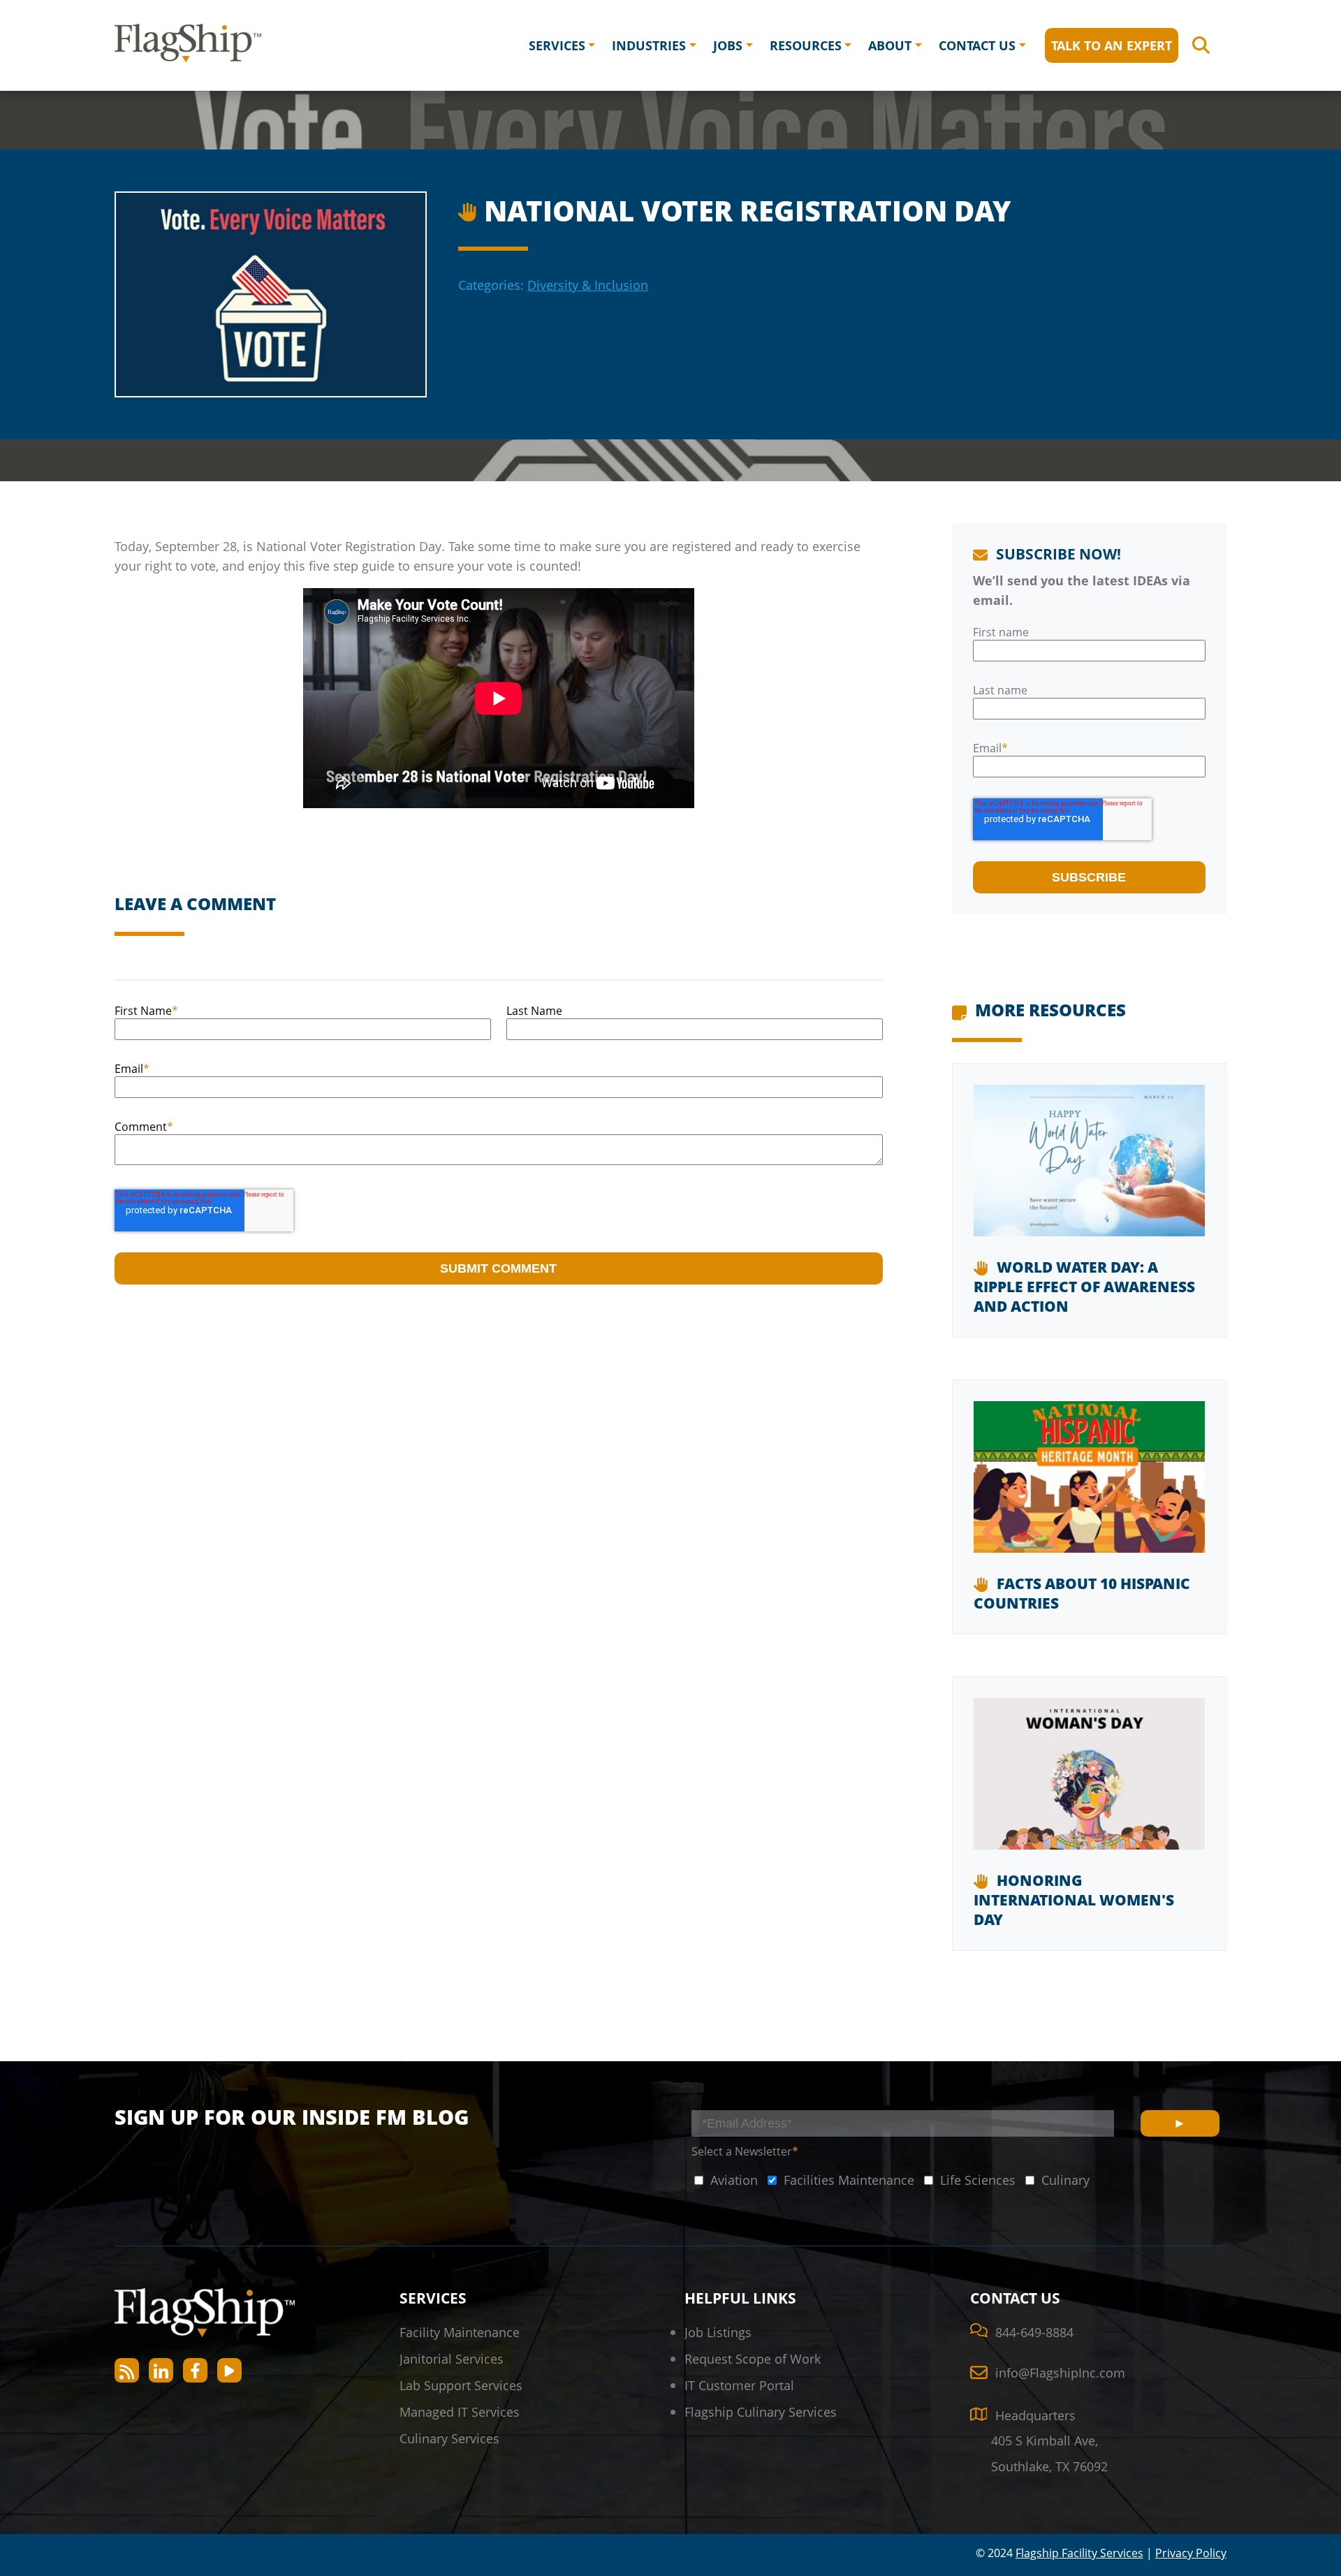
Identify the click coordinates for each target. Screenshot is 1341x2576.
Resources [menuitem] (806, 45)
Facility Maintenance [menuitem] (460, 2332)
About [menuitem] (890, 45)
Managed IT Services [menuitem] (460, 2412)
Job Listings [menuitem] (718, 2332)
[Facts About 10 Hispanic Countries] (1089, 1487)
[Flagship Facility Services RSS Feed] (127, 2370)
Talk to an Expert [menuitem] (1112, 45)
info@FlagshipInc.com (1060, 2372)
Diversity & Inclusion (588, 285)
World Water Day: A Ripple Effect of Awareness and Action (1084, 1287)
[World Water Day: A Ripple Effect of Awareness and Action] (1089, 1171)
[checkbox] (725, 2180)
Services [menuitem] (557, 45)
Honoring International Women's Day (1074, 1900)
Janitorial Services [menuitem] (452, 2358)
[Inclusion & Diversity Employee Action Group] (470, 208)
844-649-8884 (1034, 2332)
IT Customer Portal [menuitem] (739, 2385)
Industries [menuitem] (649, 45)
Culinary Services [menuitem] (449, 2438)
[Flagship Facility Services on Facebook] (195, 2370)
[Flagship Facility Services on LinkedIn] (161, 2370)
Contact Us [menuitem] (977, 45)
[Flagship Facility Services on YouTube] (229, 2370)
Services (433, 2298)
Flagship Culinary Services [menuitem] (761, 2412)
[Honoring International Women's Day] (1089, 1784)
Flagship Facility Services (1079, 2553)
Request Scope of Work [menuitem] (753, 2358)
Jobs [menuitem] (728, 45)
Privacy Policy (1191, 2553)
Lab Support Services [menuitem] (461, 2385)
